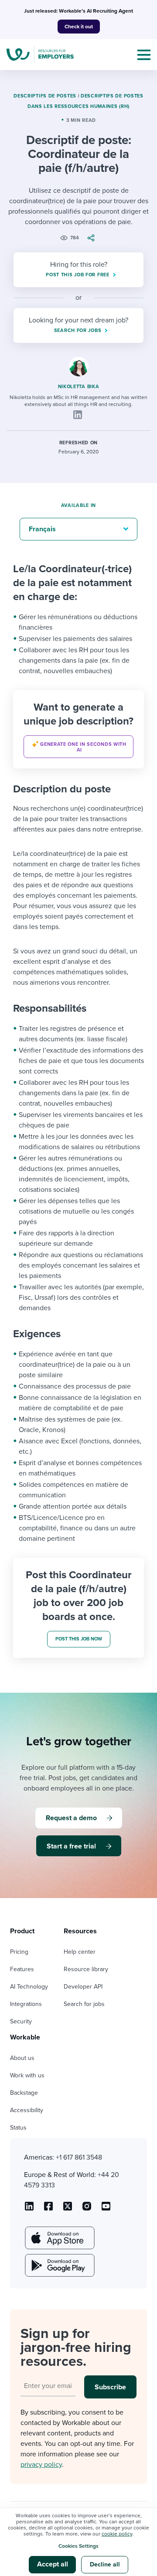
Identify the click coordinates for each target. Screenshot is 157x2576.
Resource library (86, 1969)
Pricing (19, 1952)
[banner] (78, 729)
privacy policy (41, 2465)
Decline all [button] (105, 2564)
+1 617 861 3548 (79, 2157)
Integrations (26, 2004)
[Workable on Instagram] (106, 2209)
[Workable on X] (87, 2209)
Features (22, 1969)
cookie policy (117, 2534)
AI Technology (29, 1987)
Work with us (27, 2075)
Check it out (79, 27)
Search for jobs (84, 2004)
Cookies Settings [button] (78, 2546)
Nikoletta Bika (79, 387)
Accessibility (27, 2110)
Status (18, 2128)
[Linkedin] (78, 415)
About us (22, 2058)
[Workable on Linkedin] (29, 2209)
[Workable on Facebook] (48, 2209)
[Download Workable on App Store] (59, 2238)
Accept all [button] (53, 2564)
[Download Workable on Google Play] (59, 2265)
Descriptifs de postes (45, 96)
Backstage (24, 2093)
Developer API (83, 1987)
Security (21, 2021)
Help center (80, 1952)
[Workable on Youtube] (68, 2209)
